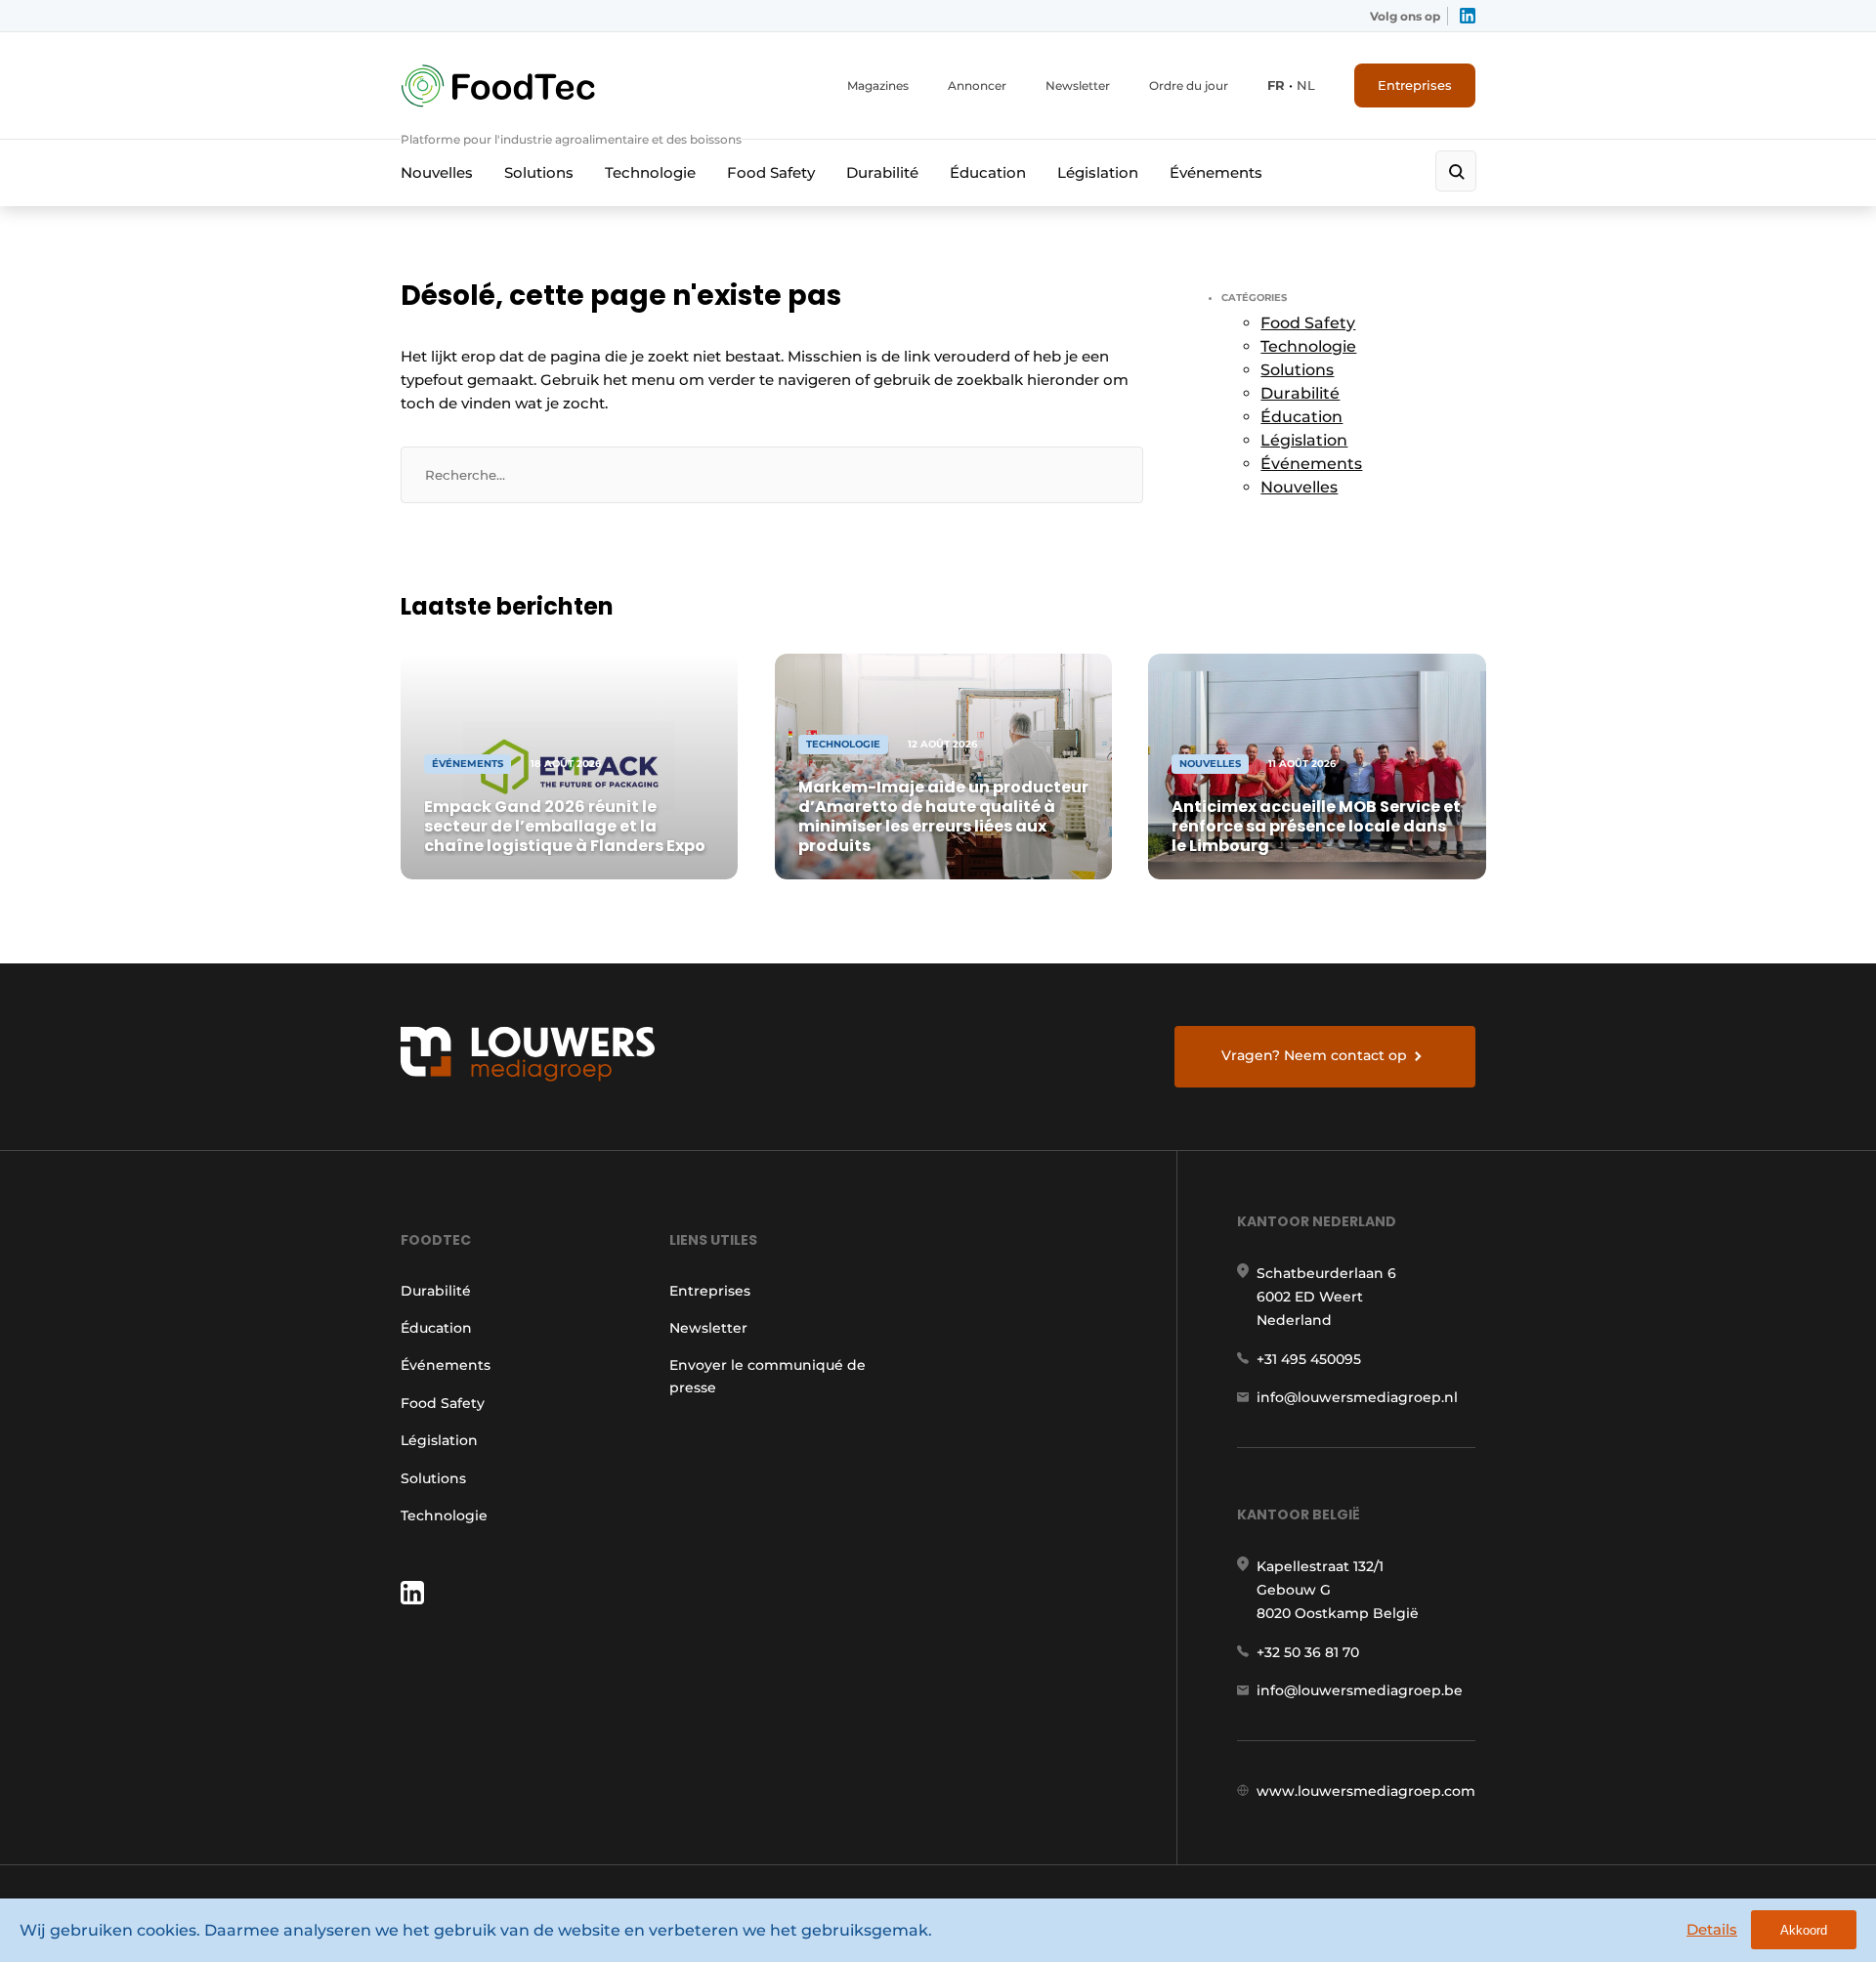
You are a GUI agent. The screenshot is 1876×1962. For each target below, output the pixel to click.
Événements (1216, 172)
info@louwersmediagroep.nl (1357, 1397)
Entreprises (1415, 85)
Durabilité (882, 172)
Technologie (650, 172)
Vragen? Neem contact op (1314, 1055)
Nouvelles (437, 172)
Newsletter (1078, 85)
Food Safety (771, 172)
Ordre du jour (1189, 85)
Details (1712, 1929)
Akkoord (1804, 1930)
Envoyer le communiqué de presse (767, 1376)
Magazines (878, 85)
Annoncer (977, 85)
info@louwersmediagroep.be (1360, 1690)
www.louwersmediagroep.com (1366, 1791)
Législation (1098, 172)
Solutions (539, 172)
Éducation (988, 172)
